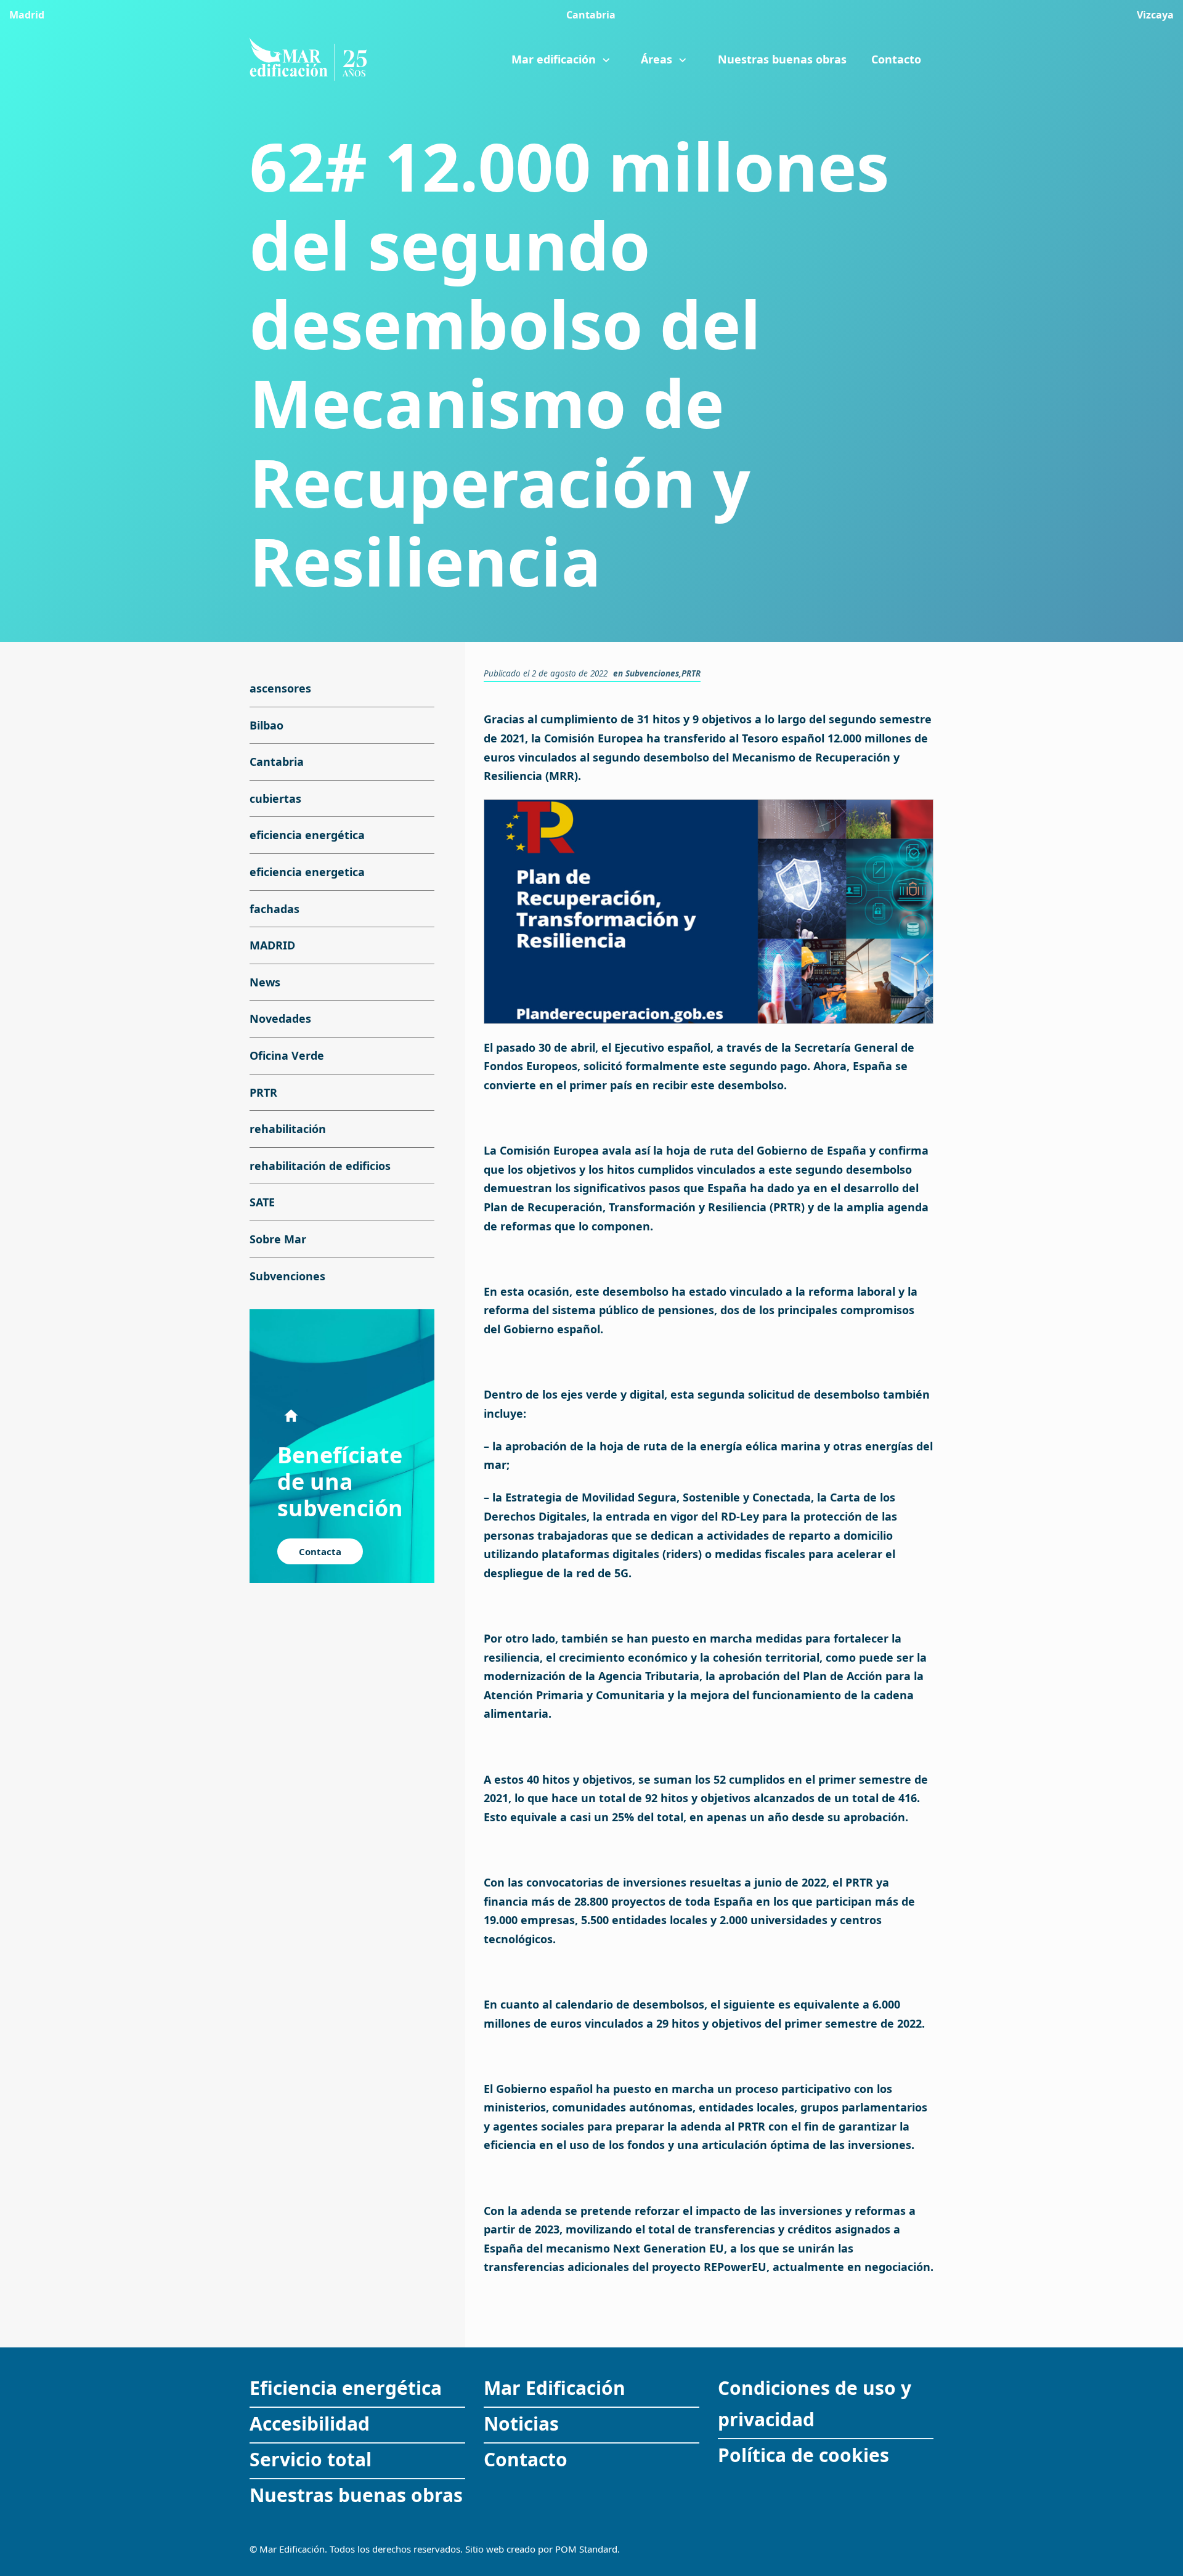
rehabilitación (288, 1129)
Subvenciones (652, 673)
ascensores (280, 688)
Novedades (280, 1019)
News (265, 982)
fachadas (274, 909)
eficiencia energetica (307, 872)
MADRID (272, 946)
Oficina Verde (287, 1055)
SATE (262, 1203)
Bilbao (266, 725)
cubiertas (275, 798)
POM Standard (586, 2549)
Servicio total (311, 2459)
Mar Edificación (555, 2388)
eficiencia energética (307, 835)
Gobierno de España (811, 1150)
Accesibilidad (310, 2424)
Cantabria (277, 762)
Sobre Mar (278, 1239)
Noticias (521, 2424)
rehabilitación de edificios (320, 1166)
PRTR (691, 673)
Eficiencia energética (346, 2388)
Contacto (526, 2459)
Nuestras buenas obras (356, 2495)
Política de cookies (803, 2455)
